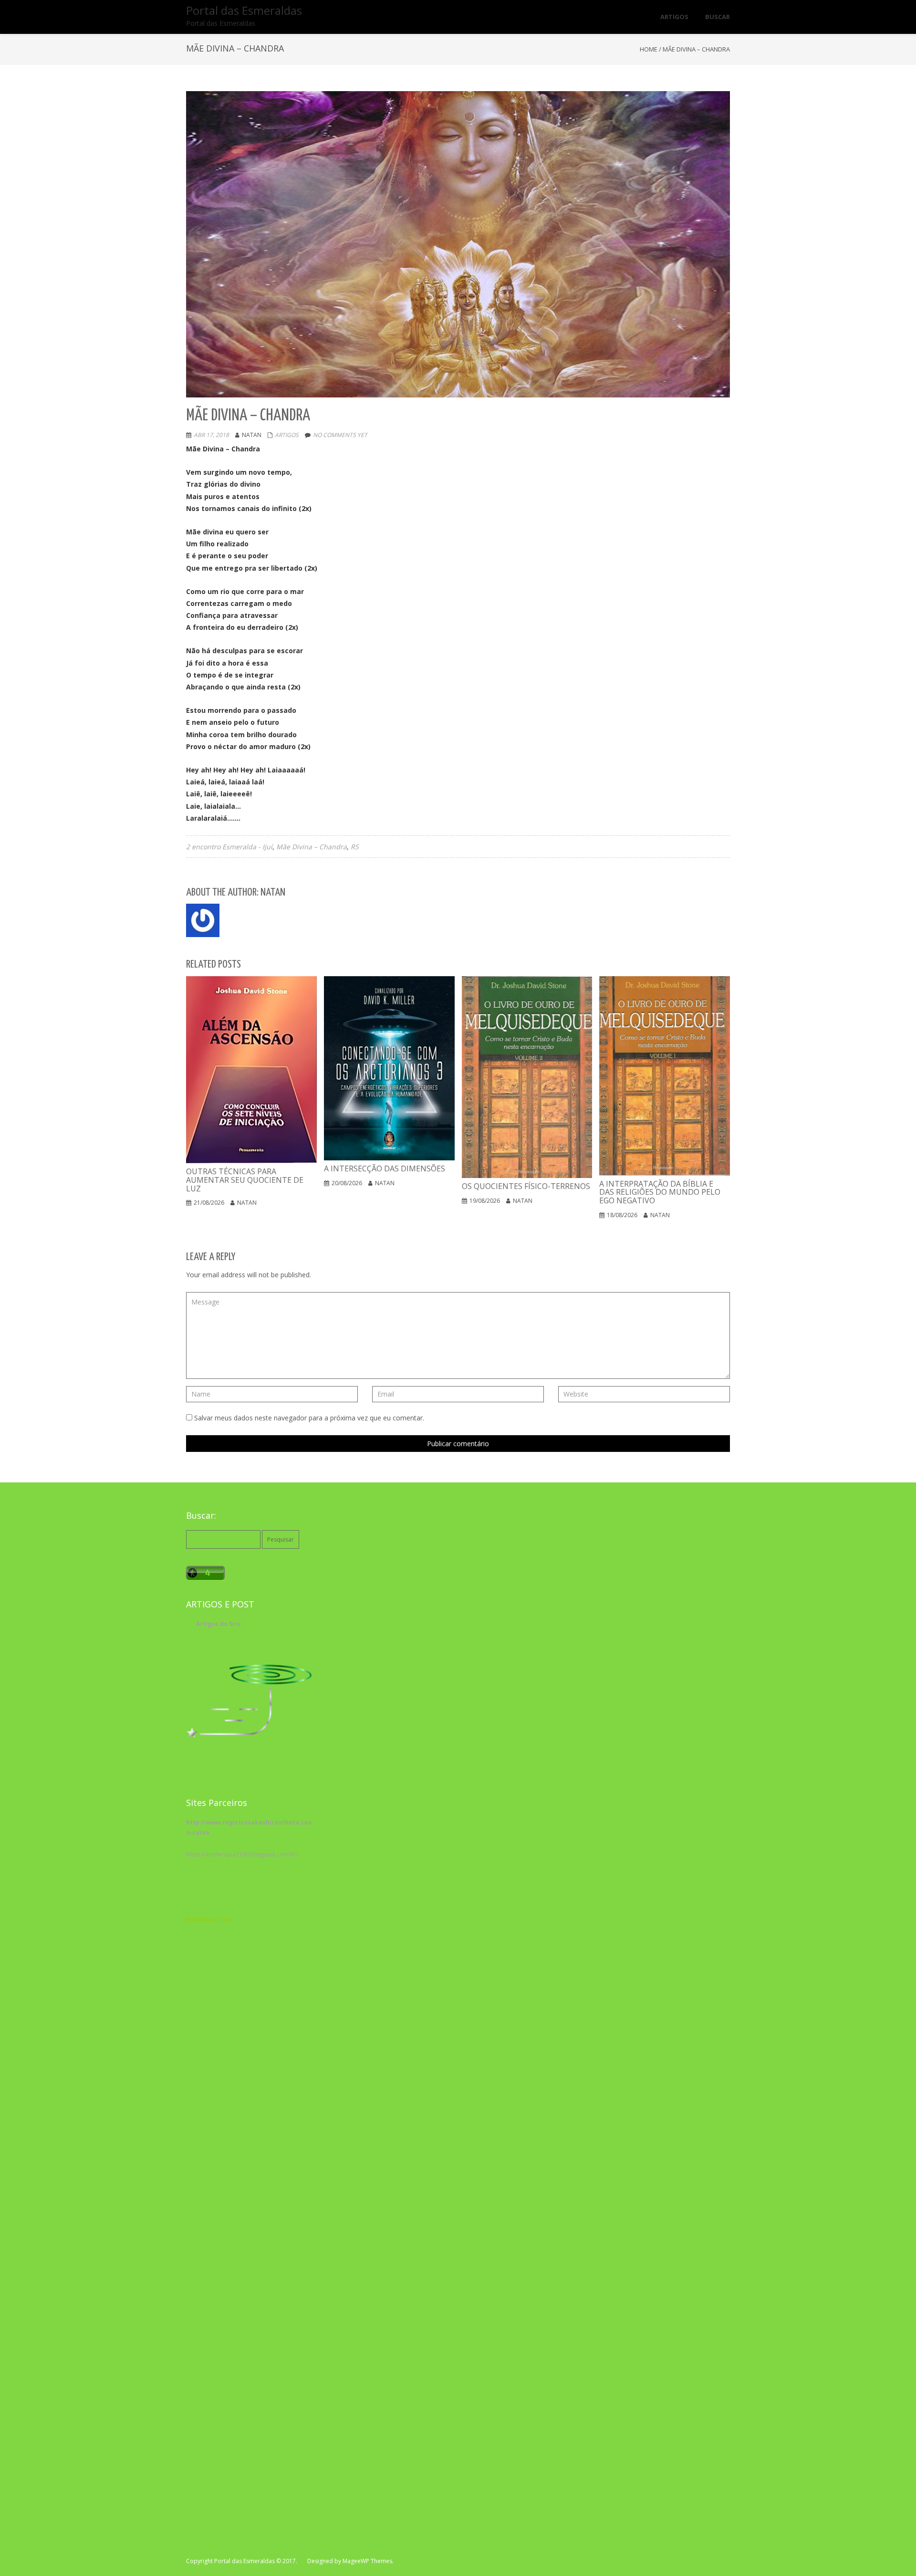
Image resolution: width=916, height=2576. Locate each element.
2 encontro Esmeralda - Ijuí (229, 847)
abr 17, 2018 (211, 435)
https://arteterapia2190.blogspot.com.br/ (242, 1854)
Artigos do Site (219, 1624)
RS (355, 847)
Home (649, 49)
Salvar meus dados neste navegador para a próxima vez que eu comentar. (309, 1418)
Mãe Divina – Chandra (312, 847)
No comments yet (340, 435)
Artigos (287, 435)
